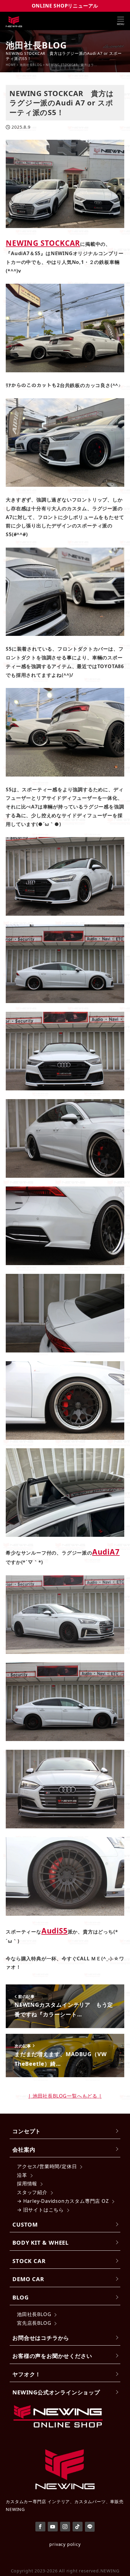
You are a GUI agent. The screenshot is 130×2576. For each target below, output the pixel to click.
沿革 (22, 2175)
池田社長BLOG (34, 2314)
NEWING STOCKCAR (43, 243)
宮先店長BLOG (34, 2323)
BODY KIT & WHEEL (41, 2242)
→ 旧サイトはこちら (40, 2210)
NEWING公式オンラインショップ (56, 2392)
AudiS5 (55, 1931)
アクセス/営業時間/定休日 (47, 2166)
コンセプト (27, 2131)
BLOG (20, 2297)
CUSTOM (25, 2224)
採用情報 (27, 2184)
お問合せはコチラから (41, 2338)
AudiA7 (106, 1552)
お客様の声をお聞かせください (52, 2356)
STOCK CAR (29, 2261)
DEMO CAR (28, 2279)
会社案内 (24, 2149)
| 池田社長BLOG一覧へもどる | (65, 2096)
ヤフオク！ (27, 2374)
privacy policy (65, 2544)
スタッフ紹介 (32, 2192)
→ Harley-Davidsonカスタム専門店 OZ (63, 2201)
